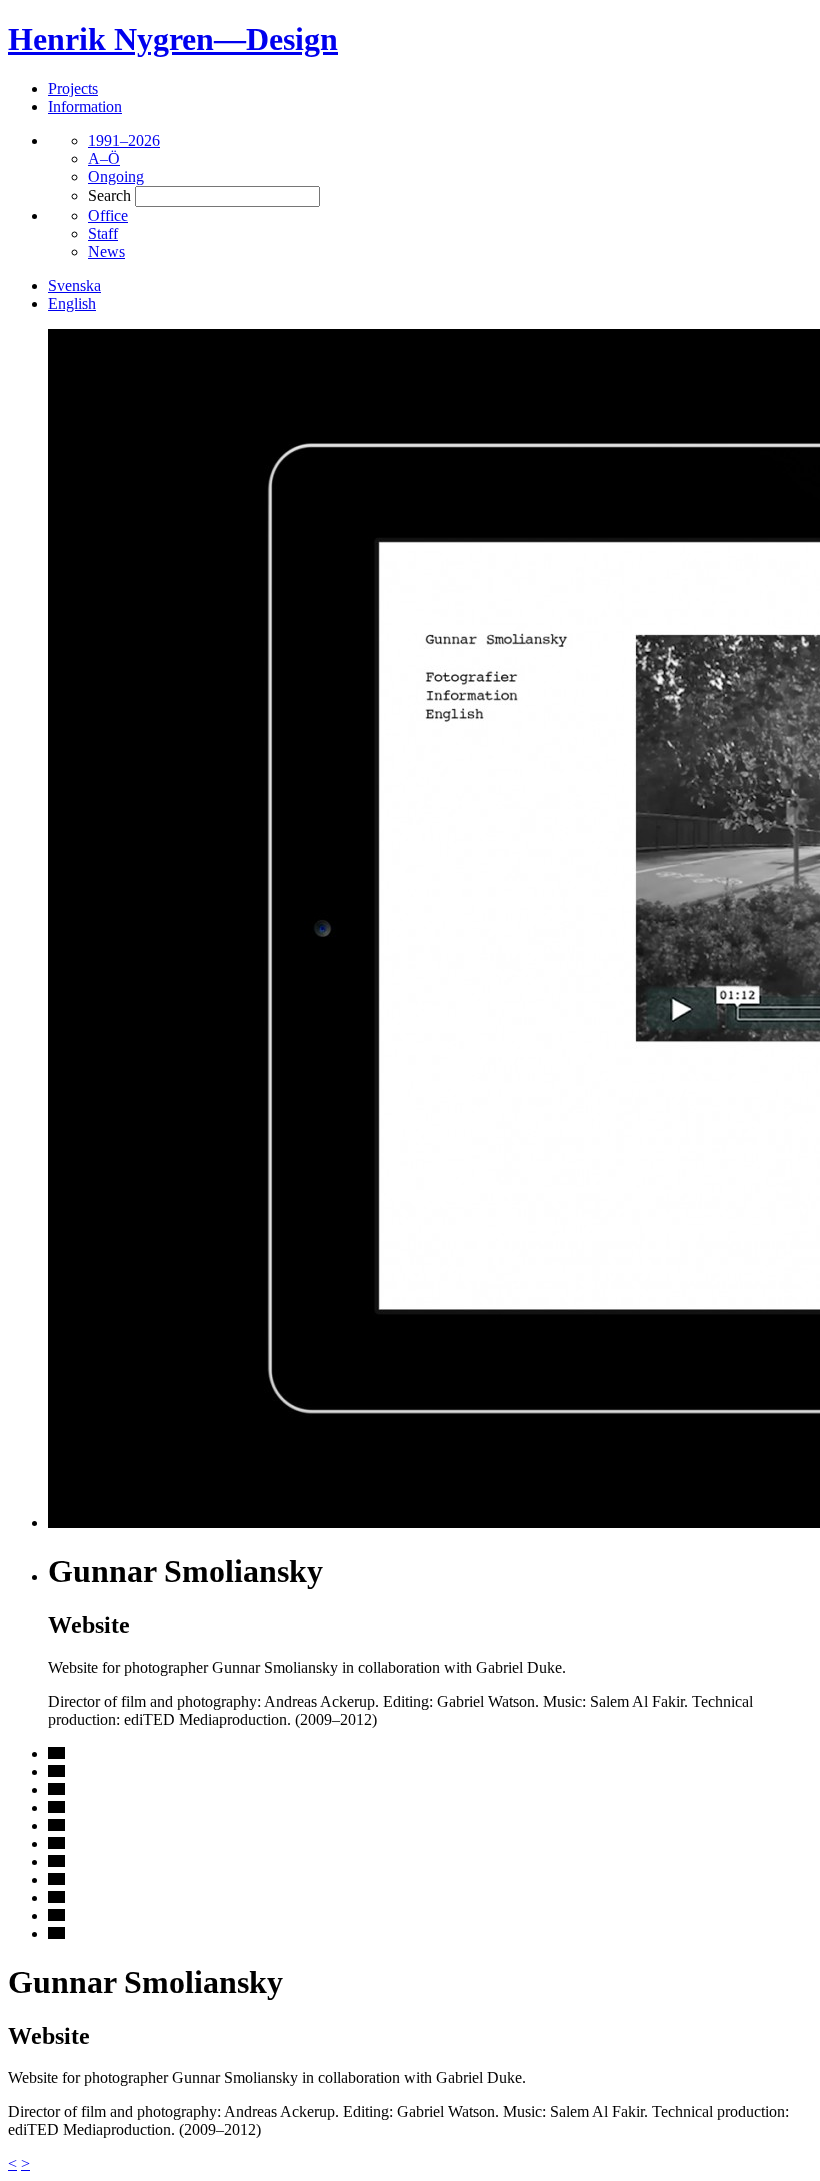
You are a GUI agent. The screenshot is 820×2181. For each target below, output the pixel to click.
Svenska (74, 285)
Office (108, 215)
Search (109, 195)
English (72, 303)
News (106, 251)
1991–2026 (124, 140)
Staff (103, 233)
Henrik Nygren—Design (173, 39)
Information (85, 106)
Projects (73, 88)
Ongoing (116, 176)
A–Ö (104, 158)
